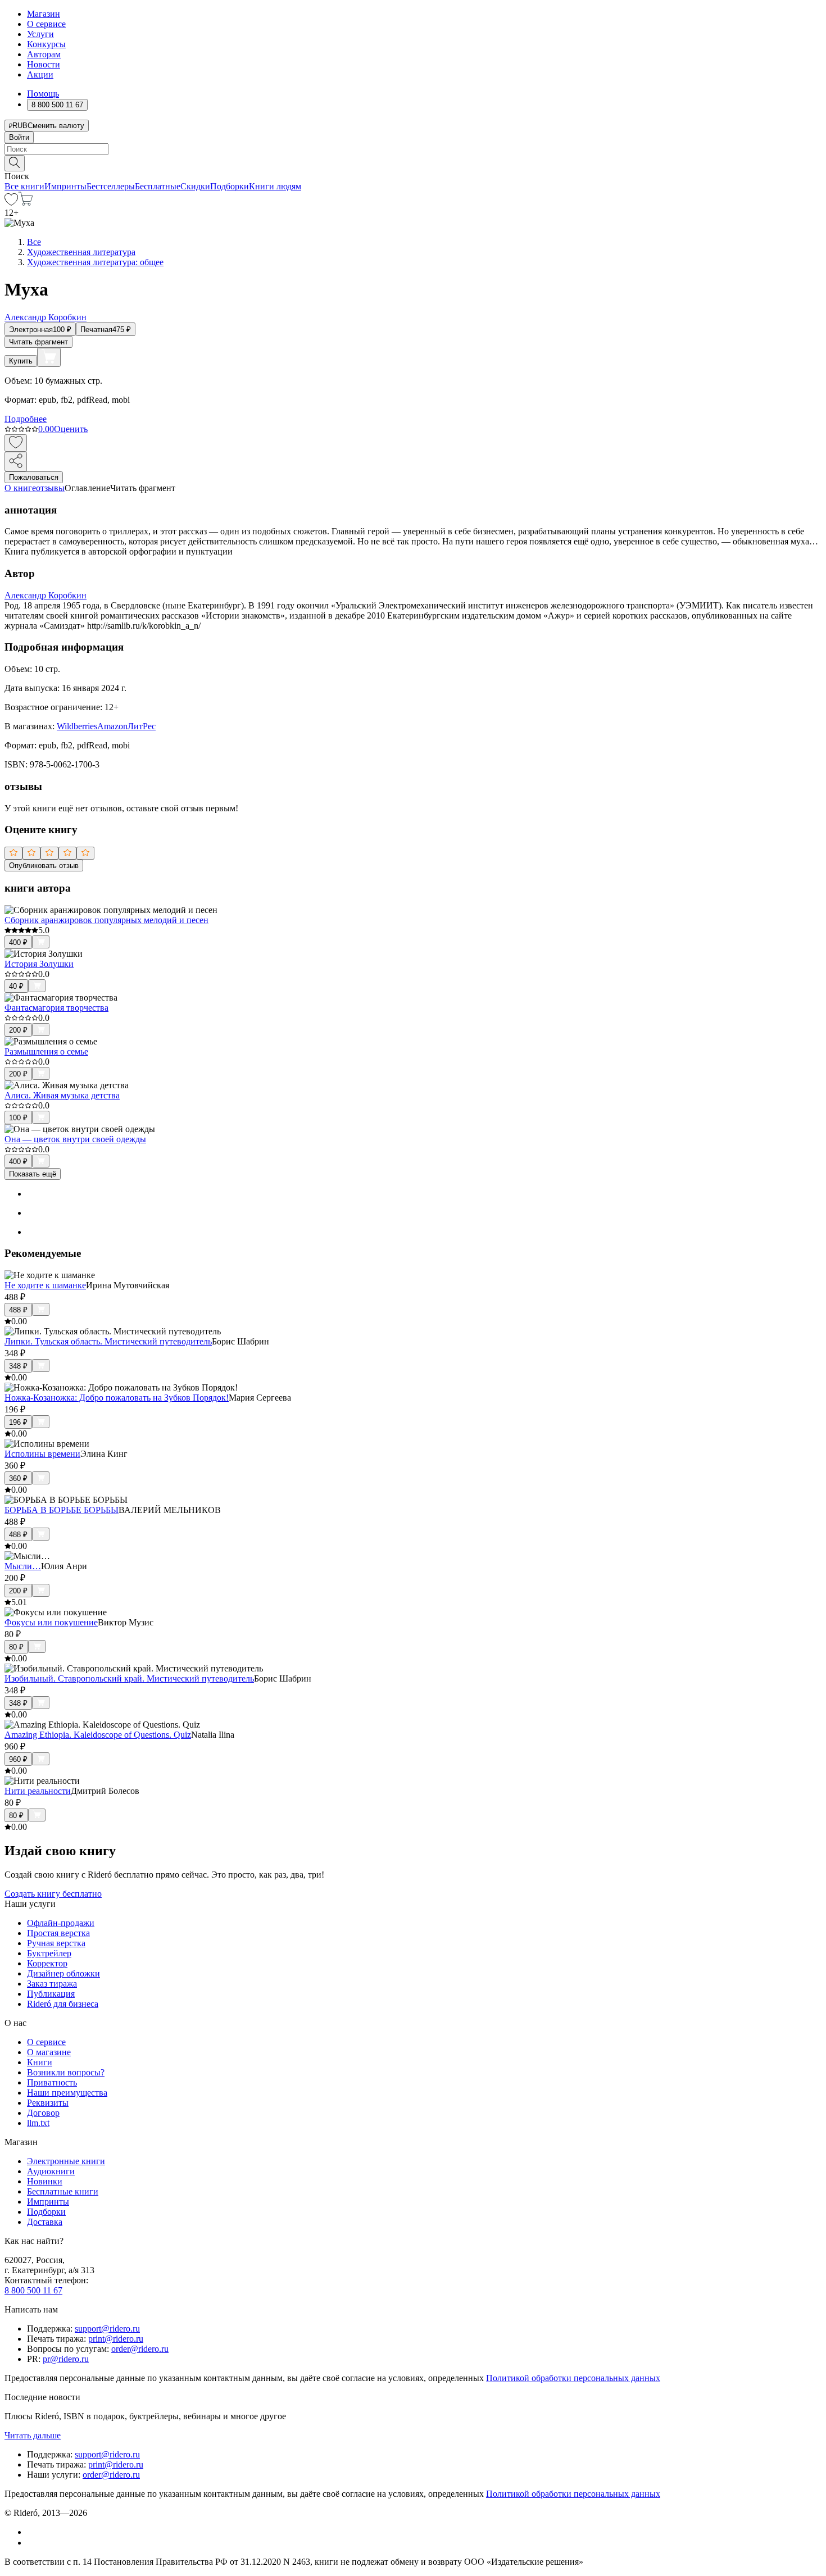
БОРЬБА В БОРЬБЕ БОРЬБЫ (62, 1510)
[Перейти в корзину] (26, 203)
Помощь (43, 94)
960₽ (18, 1759)
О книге (20, 488)
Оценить (71, 429)
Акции (40, 74)
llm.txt (38, 2123)
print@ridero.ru (116, 2339)
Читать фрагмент (38, 342)
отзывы (50, 488)
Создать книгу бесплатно (53, 1894)
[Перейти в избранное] (11, 203)
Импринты (65, 186)
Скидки (195, 186)
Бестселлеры (111, 186)
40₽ (16, 986)
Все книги (24, 186)
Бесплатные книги (63, 2191)
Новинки (45, 2181)
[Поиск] (15, 163)
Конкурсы (46, 44)
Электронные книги (66, 2161)
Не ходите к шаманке (45, 1285)
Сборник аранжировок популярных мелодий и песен (106, 920)
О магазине (49, 2052)
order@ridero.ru (140, 2349)
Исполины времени (42, 1454)
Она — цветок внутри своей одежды (75, 1139)
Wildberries (77, 726)
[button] (413, 162)
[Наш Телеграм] (32, 2543)
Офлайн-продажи (61, 1923)
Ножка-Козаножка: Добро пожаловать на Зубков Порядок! (117, 1398)
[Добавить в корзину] (49, 357)
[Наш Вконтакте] (33, 2532)
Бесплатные (158, 186)
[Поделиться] (16, 462)
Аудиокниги (51, 2171)
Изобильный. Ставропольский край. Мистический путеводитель (129, 1678)
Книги (40, 2062)
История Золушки (39, 964)
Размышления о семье (46, 1051)
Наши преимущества (67, 2093)
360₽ (18, 1478)
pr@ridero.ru (66, 2359)
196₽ (18, 1422)
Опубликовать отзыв (44, 866)
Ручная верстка (56, 1943)
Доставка (45, 2222)
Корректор (47, 1963)
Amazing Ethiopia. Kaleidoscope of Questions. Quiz (98, 1735)
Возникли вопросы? (66, 2072)
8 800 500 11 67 (33, 2290)
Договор (43, 2113)
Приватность (52, 2082)
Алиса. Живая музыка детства (62, 1095)
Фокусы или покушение (51, 1622)
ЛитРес (142, 726)
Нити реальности (38, 1791)
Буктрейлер (49, 1953)
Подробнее (26, 419)
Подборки (230, 186)
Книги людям (275, 186)
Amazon (112, 726)
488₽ (18, 1310)
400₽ (18, 942)
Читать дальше (33, 2435)
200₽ (18, 1030)
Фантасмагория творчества (56, 1008)
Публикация (51, 1994)
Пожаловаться (34, 477)
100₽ (18, 1118)
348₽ (18, 1366)
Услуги (40, 34)
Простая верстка (58, 1933)
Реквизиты (48, 2103)
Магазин (44, 14)
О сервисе (46, 24)
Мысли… (23, 1566)
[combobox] (413, 149)
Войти (19, 137)
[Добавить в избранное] (16, 443)
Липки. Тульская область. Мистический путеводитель (108, 1341)
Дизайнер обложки (63, 1973)
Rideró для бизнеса (63, 2004)
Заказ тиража (52, 1984)
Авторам (44, 54)
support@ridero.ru (107, 2329)
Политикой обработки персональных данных (573, 2378)
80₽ (16, 1647)
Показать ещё (33, 1174)
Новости (44, 64)
